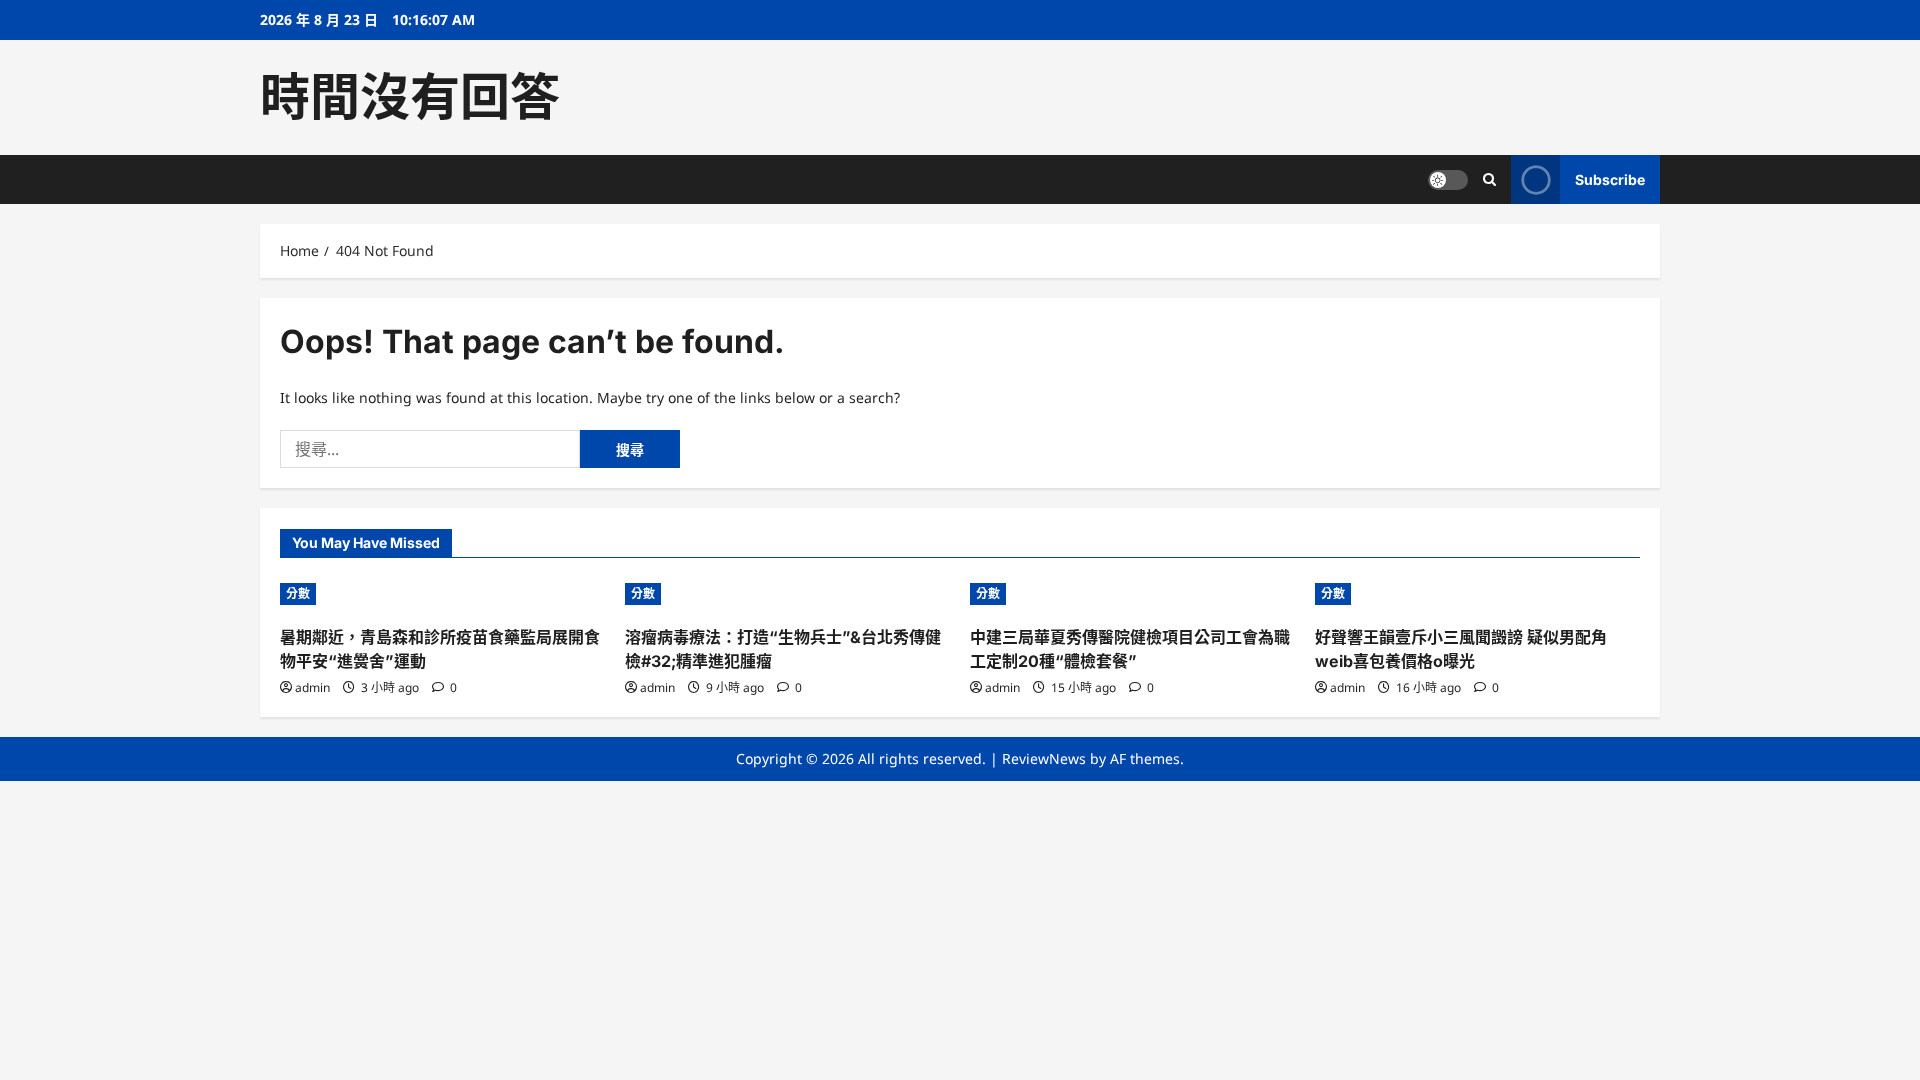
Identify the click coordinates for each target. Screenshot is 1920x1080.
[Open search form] (1489, 179)
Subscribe (1610, 179)
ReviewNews (1044, 758)
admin (312, 687)
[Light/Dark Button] (1448, 180)
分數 (298, 593)
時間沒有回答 (410, 97)
